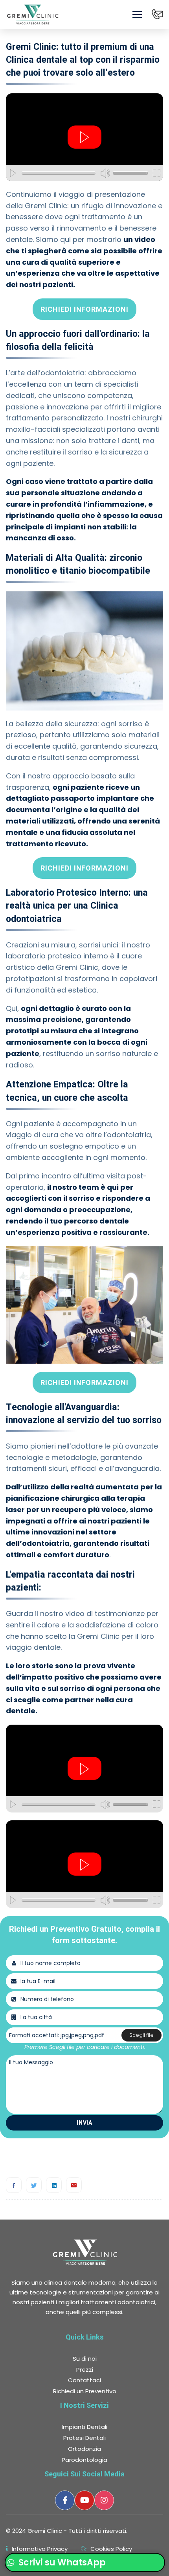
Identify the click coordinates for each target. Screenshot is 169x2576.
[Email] (74, 2185)
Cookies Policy (111, 2549)
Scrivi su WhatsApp (61, 2562)
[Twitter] (34, 2185)
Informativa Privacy (40, 2549)
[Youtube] (84, 2500)
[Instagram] (104, 2500)
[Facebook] (14, 2185)
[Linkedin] (54, 2185)
